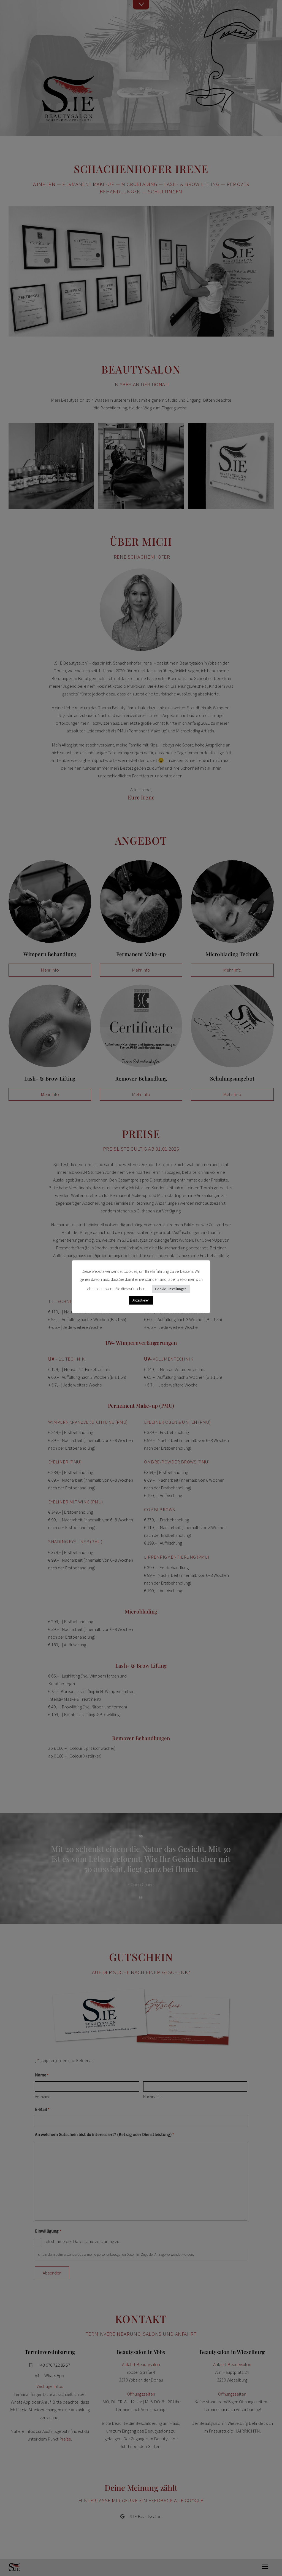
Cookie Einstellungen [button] (171, 1289)
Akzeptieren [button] (141, 1300)
